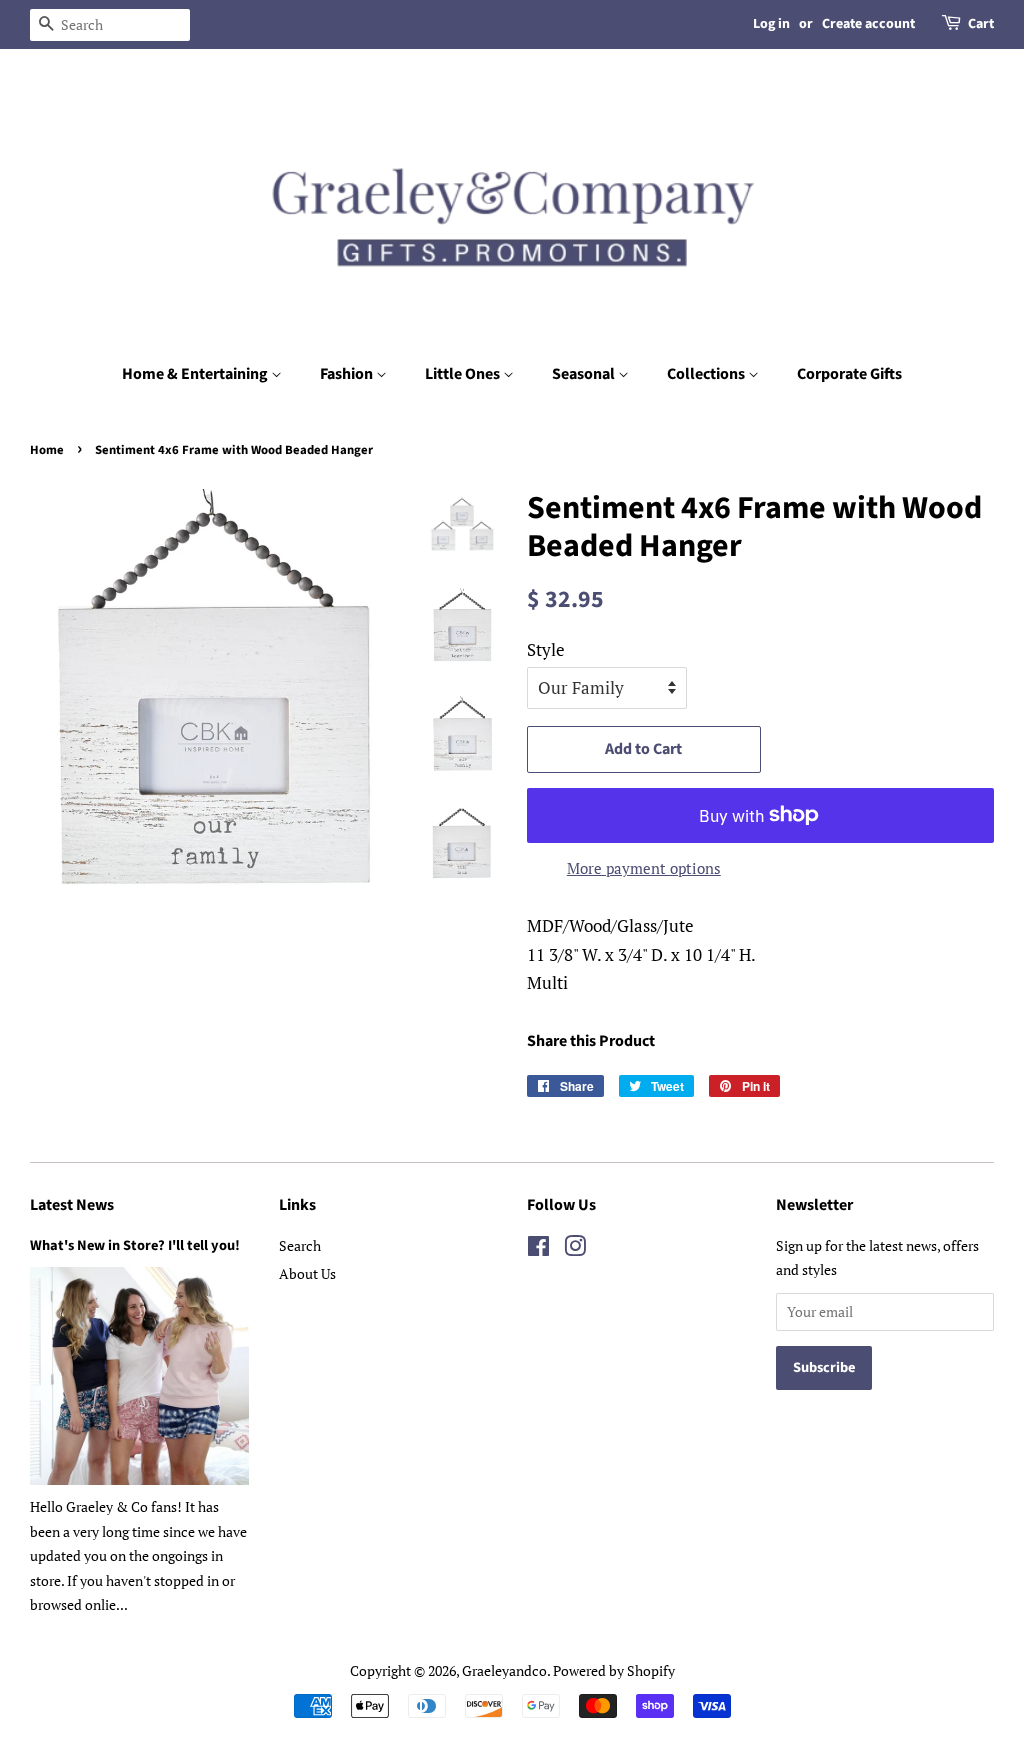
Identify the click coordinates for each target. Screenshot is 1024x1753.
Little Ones (464, 374)
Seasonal (585, 374)
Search (300, 1245)
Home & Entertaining (196, 374)
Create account (868, 24)
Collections (707, 374)
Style (546, 649)
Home (47, 450)
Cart (981, 24)
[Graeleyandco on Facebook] (538, 1249)
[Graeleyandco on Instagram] (575, 1249)
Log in (771, 24)
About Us (307, 1273)
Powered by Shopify (614, 1670)
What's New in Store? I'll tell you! (135, 1245)
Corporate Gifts (849, 374)
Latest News (72, 1205)
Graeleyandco (504, 1670)
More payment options (644, 868)
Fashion (348, 374)
